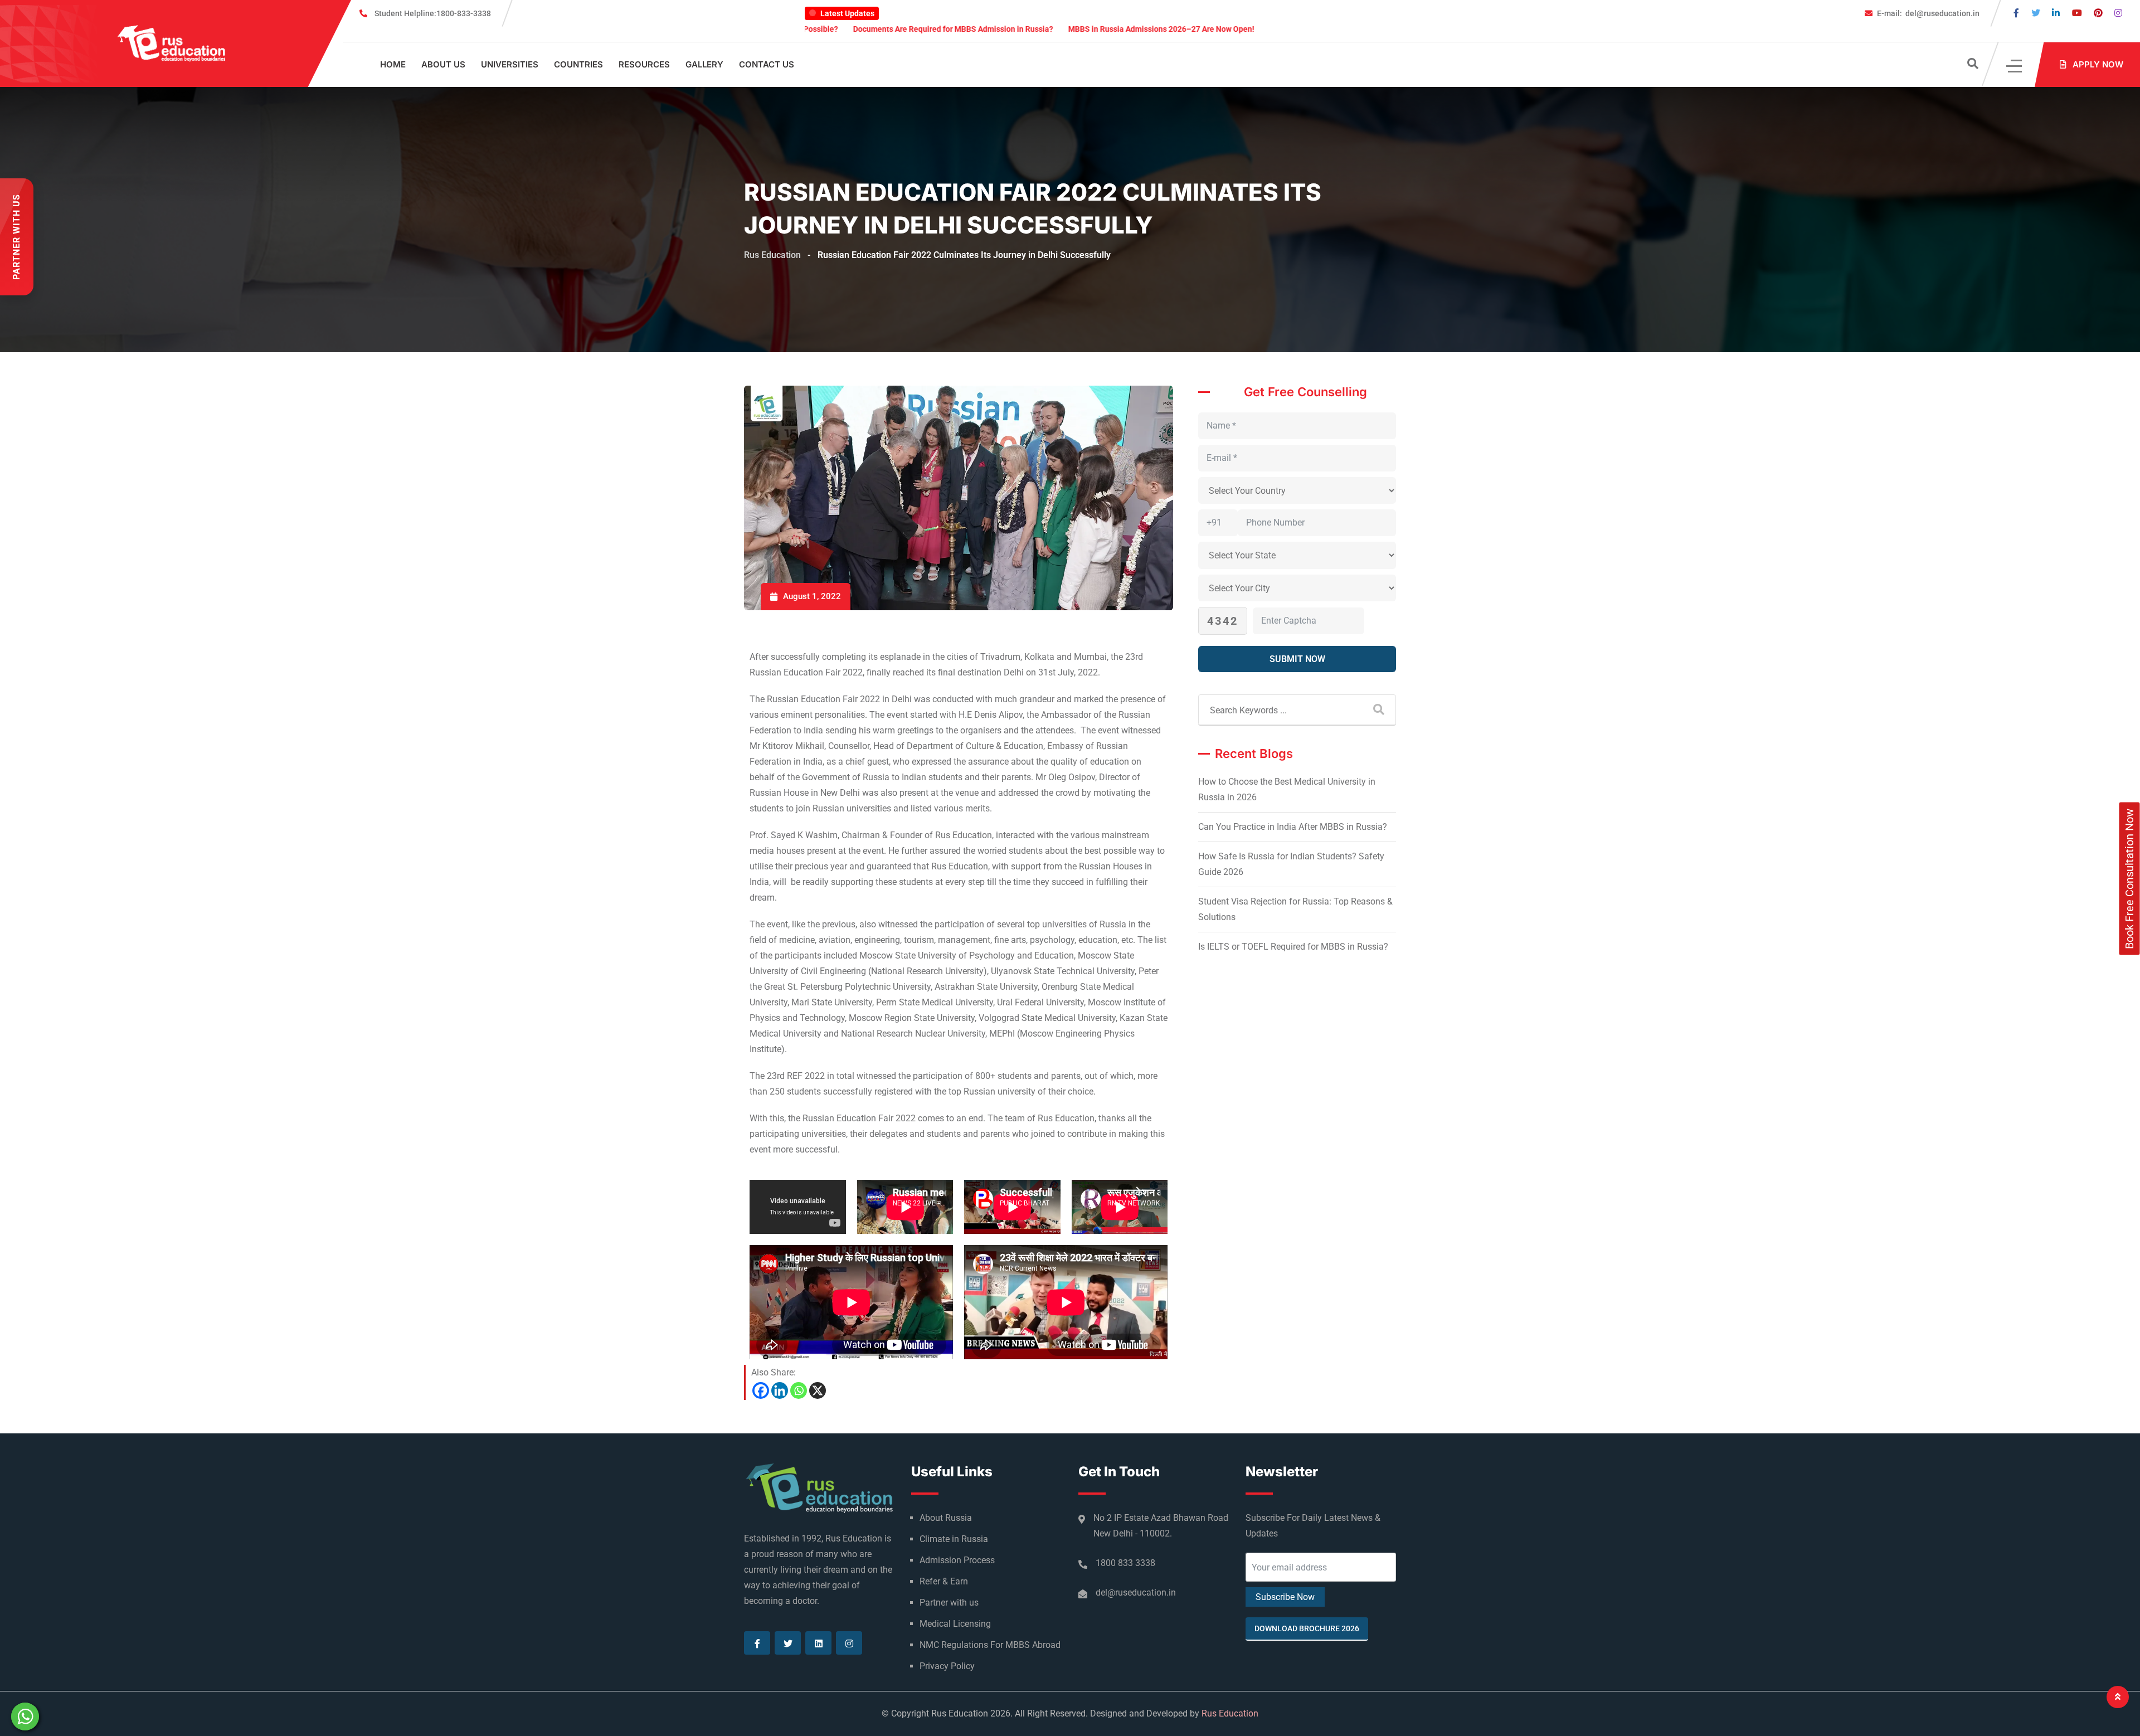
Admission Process (957, 1560)
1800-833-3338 (433, 13)
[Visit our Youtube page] (2077, 13)
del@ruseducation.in (1928, 13)
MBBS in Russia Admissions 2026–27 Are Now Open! (994, 29)
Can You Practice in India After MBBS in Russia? (1293, 827)
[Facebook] (761, 1390)
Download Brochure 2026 (1307, 1628)
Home (393, 64)
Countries (578, 64)
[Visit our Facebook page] (2016, 13)
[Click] (2015, 65)
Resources (644, 64)
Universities (510, 64)
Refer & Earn (944, 1581)
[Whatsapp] (799, 1390)
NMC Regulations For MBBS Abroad (990, 1645)
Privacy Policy (947, 1666)
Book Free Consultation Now (2129, 878)
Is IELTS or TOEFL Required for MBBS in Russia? (1293, 947)
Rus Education (1230, 1713)
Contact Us (767, 64)
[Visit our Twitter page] (2036, 13)
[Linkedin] (780, 1390)
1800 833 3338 (1125, 1563)
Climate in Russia (954, 1539)
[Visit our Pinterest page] (2098, 13)
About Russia (946, 1518)
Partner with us (949, 1603)
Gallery (704, 64)
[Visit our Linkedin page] (2056, 13)
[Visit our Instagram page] (2118, 13)
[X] (818, 1390)
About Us (443, 64)
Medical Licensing (955, 1624)
